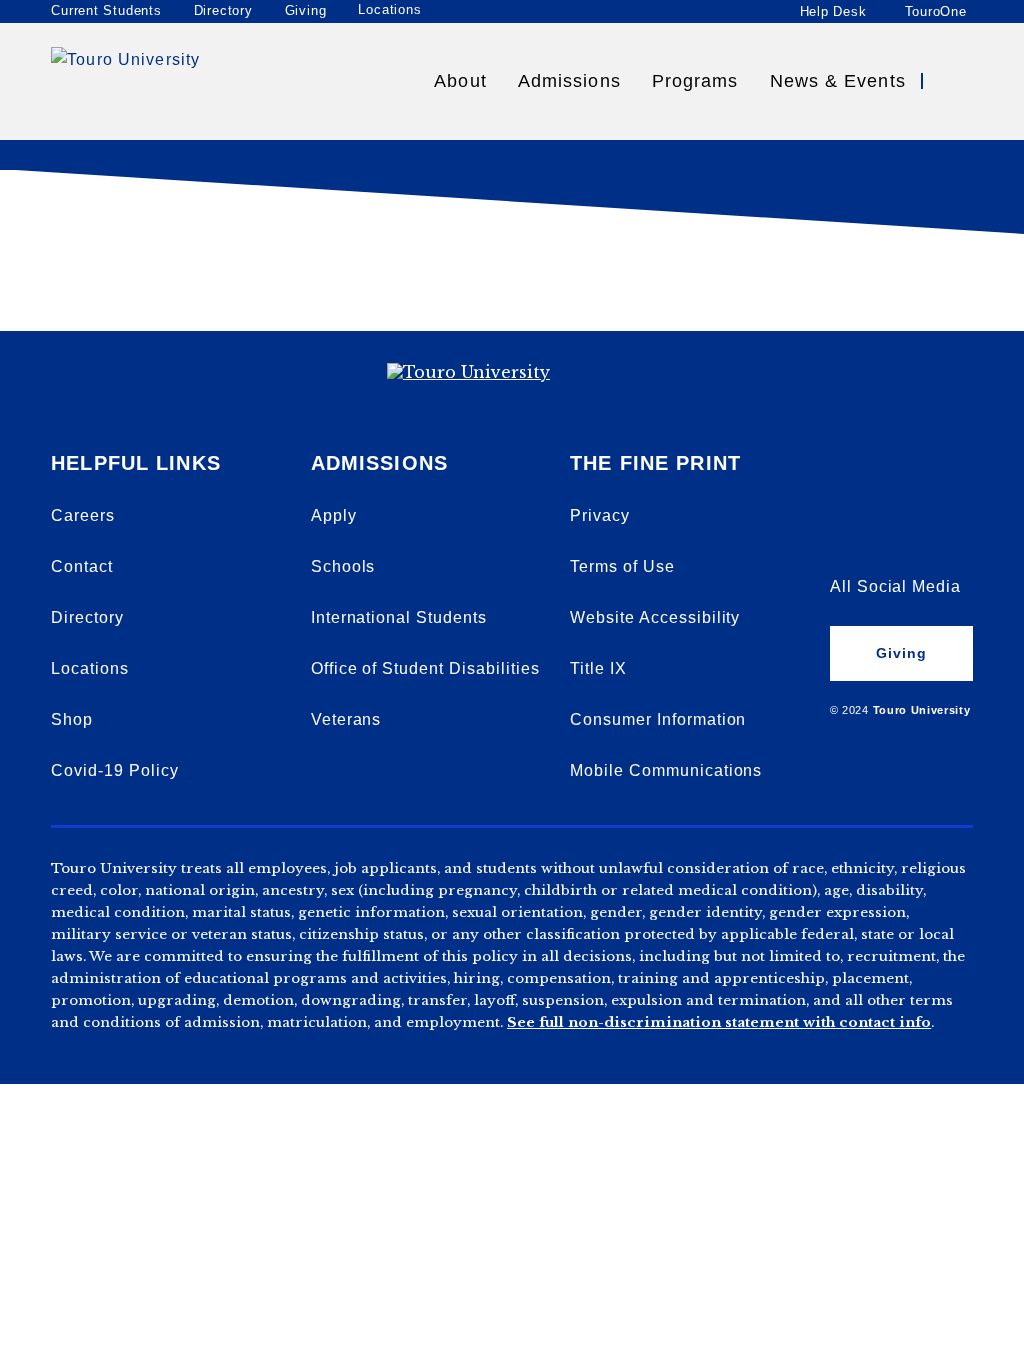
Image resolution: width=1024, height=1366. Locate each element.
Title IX (598, 668)
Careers (83, 515)
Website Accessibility (655, 617)
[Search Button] (955, 81)
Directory (223, 10)
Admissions (569, 81)
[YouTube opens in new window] (897, 479)
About (460, 81)
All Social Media (895, 586)
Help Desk (833, 11)
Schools (343, 566)
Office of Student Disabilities (425, 668)
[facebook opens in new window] (846, 533)
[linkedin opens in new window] (948, 479)
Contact (82, 566)
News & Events (838, 81)
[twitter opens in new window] (897, 533)
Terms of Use (622, 566)
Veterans (346, 719)
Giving (306, 10)
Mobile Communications (666, 770)
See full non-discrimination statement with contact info (719, 1022)
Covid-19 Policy (114, 770)
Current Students (106, 10)
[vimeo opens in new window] (846, 479)
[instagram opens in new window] (948, 533)
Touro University (922, 710)
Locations (389, 10)
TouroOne (936, 11)
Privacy (600, 515)
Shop (72, 719)
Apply (334, 515)
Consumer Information (658, 719)
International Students (399, 617)
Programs (695, 81)
